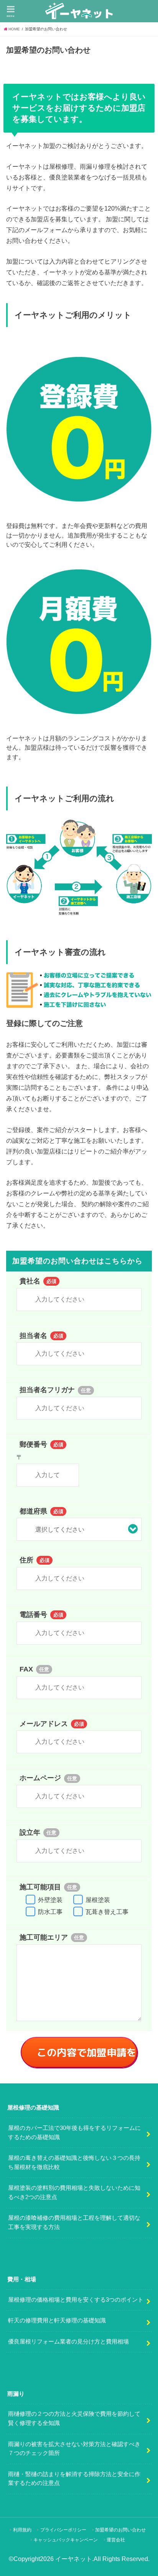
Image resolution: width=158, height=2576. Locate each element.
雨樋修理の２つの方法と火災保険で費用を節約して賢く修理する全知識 (74, 2418)
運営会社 (116, 2540)
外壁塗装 (51, 1900)
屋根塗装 (98, 1900)
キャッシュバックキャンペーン (66, 2540)
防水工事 (51, 1912)
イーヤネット (74, 2559)
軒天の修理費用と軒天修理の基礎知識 (57, 2320)
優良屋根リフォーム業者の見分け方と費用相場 (68, 2342)
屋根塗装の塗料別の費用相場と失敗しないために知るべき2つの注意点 (74, 2193)
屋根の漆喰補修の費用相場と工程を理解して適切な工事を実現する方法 (74, 2222)
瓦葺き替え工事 (107, 1912)
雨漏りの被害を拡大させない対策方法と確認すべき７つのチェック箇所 (74, 2449)
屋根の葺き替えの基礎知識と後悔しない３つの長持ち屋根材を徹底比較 (74, 2163)
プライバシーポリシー (63, 2530)
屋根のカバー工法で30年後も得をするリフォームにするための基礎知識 (74, 2133)
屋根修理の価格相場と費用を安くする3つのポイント (76, 2300)
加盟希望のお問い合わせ (120, 2530)
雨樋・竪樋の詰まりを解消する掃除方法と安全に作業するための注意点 (74, 2479)
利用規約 (22, 2530)
